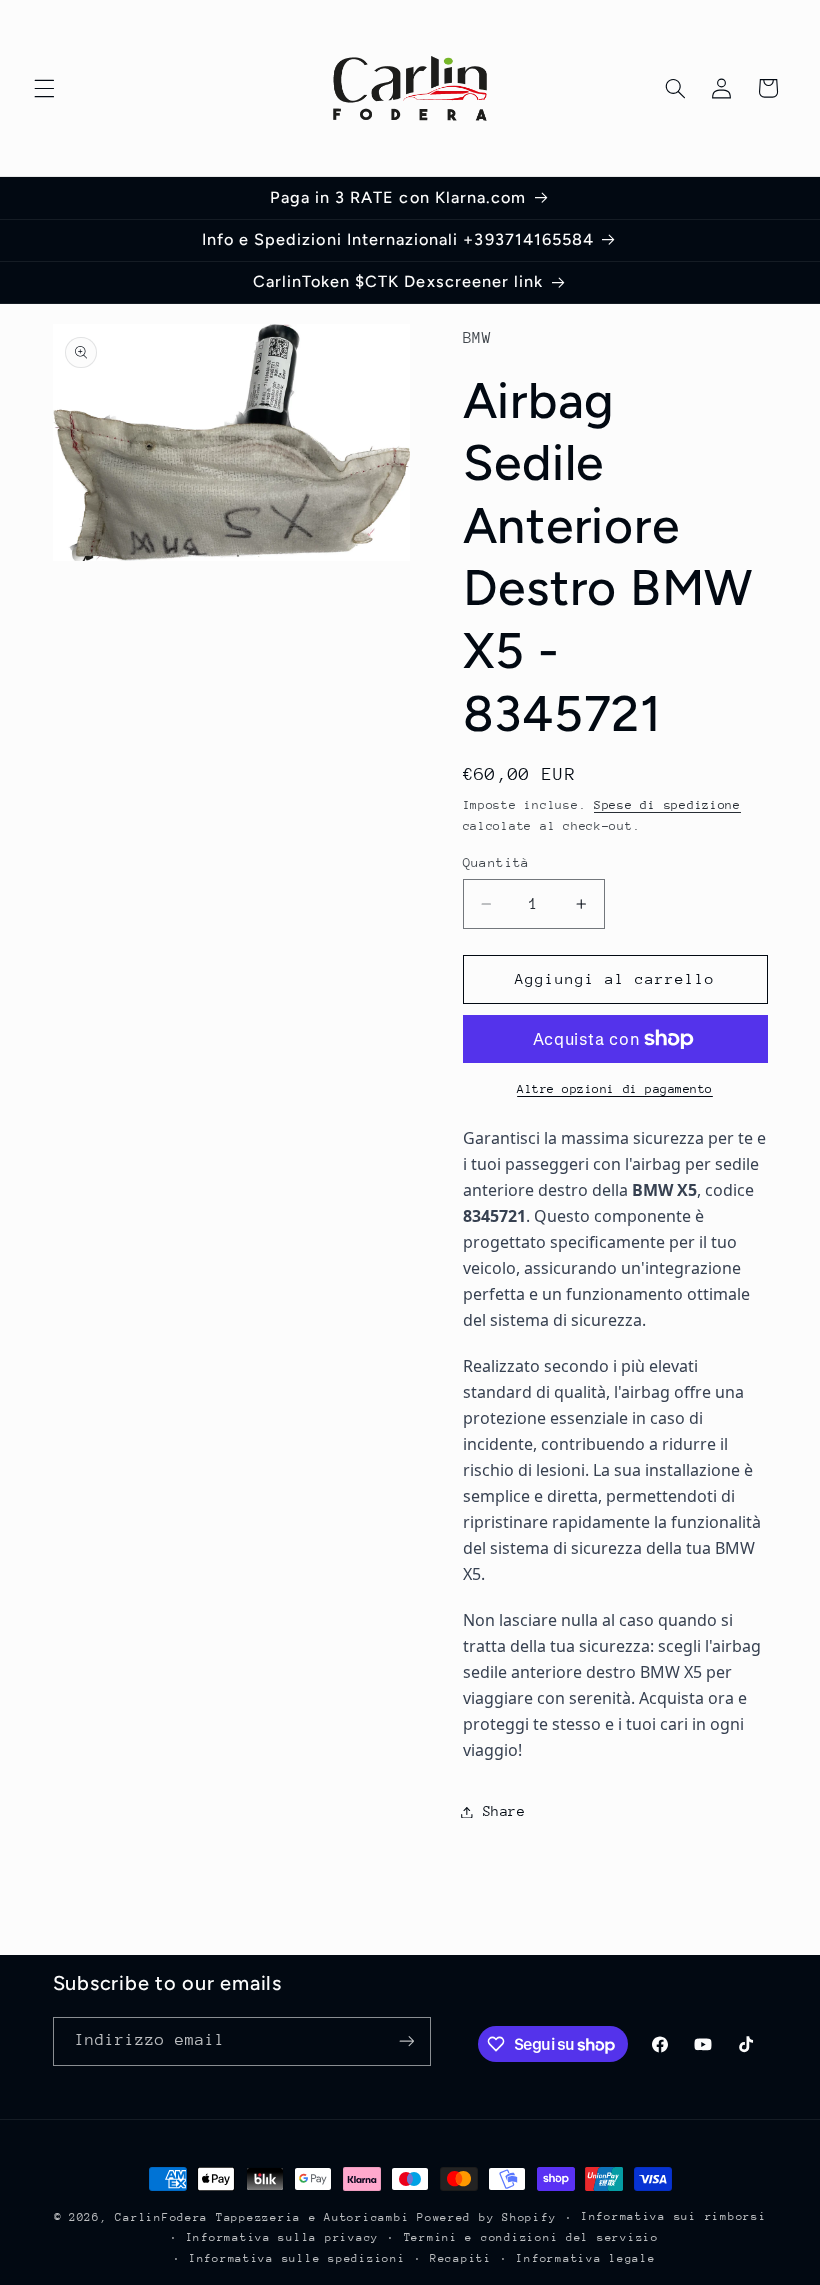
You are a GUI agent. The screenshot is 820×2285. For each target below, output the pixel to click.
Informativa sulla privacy (282, 2237)
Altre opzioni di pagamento (615, 1089)
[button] (44, 88)
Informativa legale (585, 2258)
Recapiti (461, 2258)
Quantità (496, 862)
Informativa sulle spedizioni (297, 2258)
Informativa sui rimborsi (674, 2216)
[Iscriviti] (406, 2041)
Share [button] (504, 1811)
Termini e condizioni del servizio (531, 2237)
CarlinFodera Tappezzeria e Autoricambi (262, 2217)
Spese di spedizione (667, 805)
